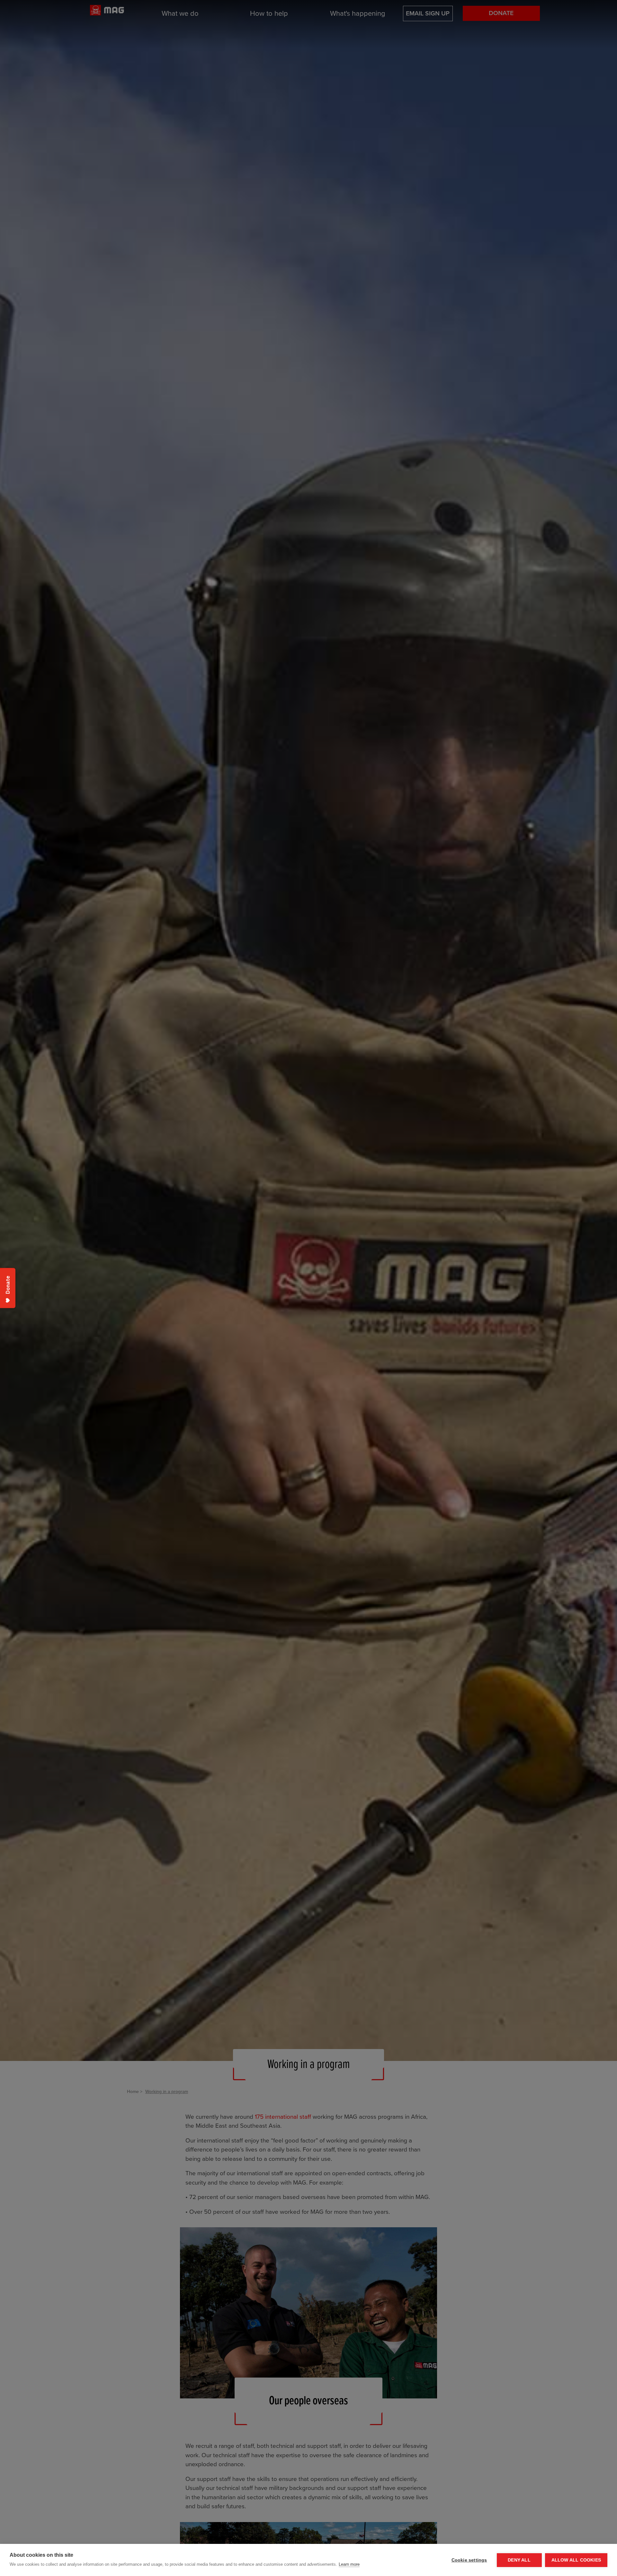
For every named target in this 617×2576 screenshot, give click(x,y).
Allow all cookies (576, 2560)
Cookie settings (469, 2560)
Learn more (349, 2564)
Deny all (519, 2560)
